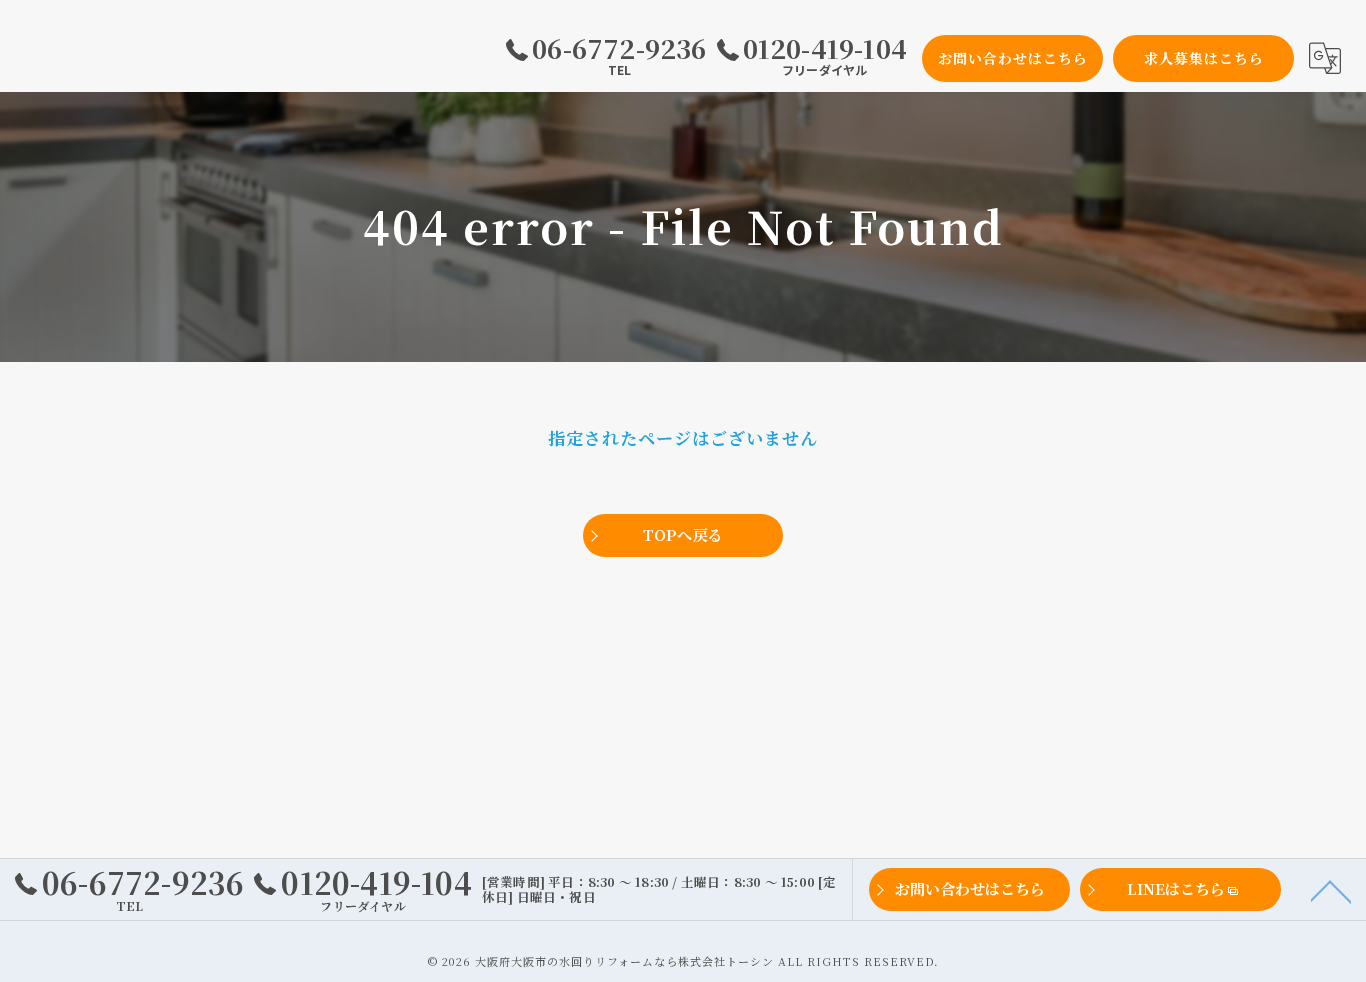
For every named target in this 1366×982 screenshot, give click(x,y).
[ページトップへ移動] (1331, 890)
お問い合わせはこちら (1013, 58)
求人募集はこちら (1204, 58)
